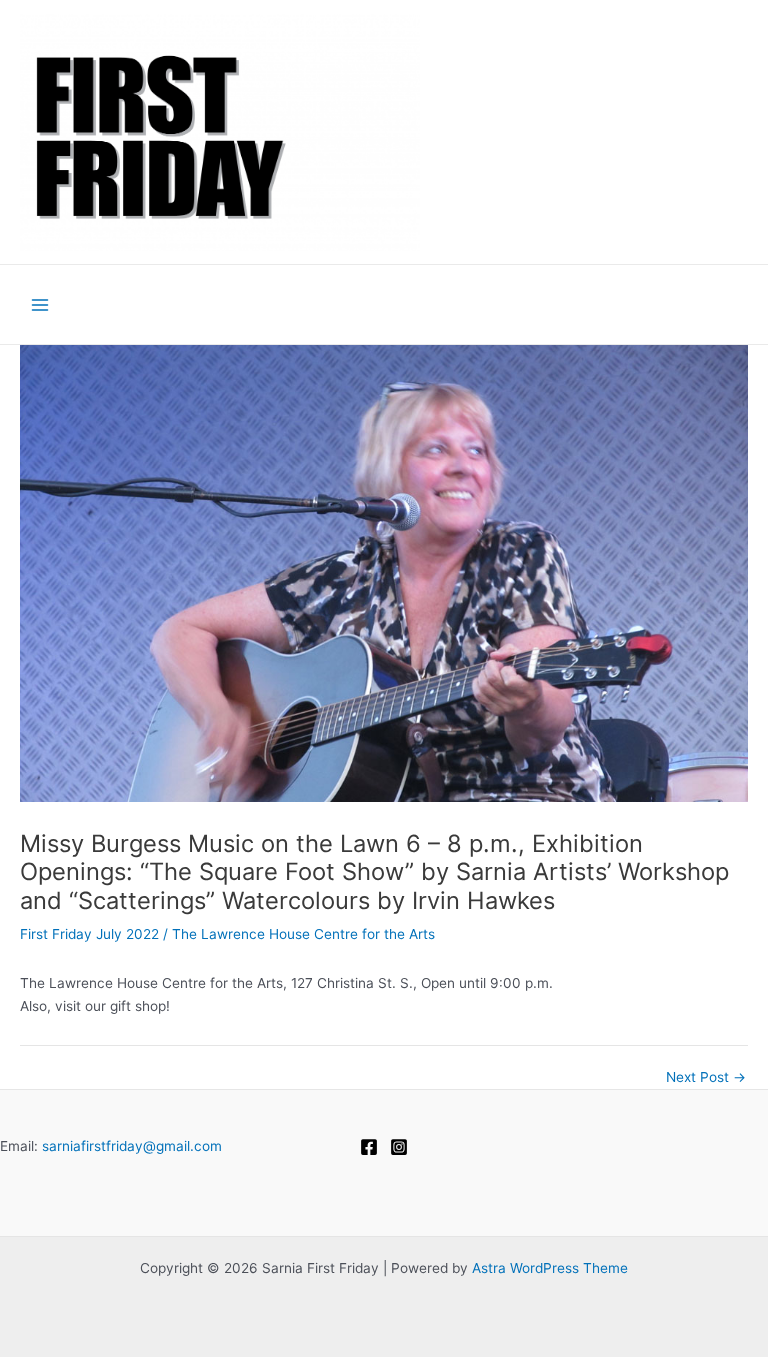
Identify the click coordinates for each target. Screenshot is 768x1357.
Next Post (706, 1078)
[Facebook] (369, 1147)
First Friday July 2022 (89, 934)
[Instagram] (399, 1147)
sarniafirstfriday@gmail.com (132, 1146)
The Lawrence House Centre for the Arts (303, 934)
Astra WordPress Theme (550, 1268)
